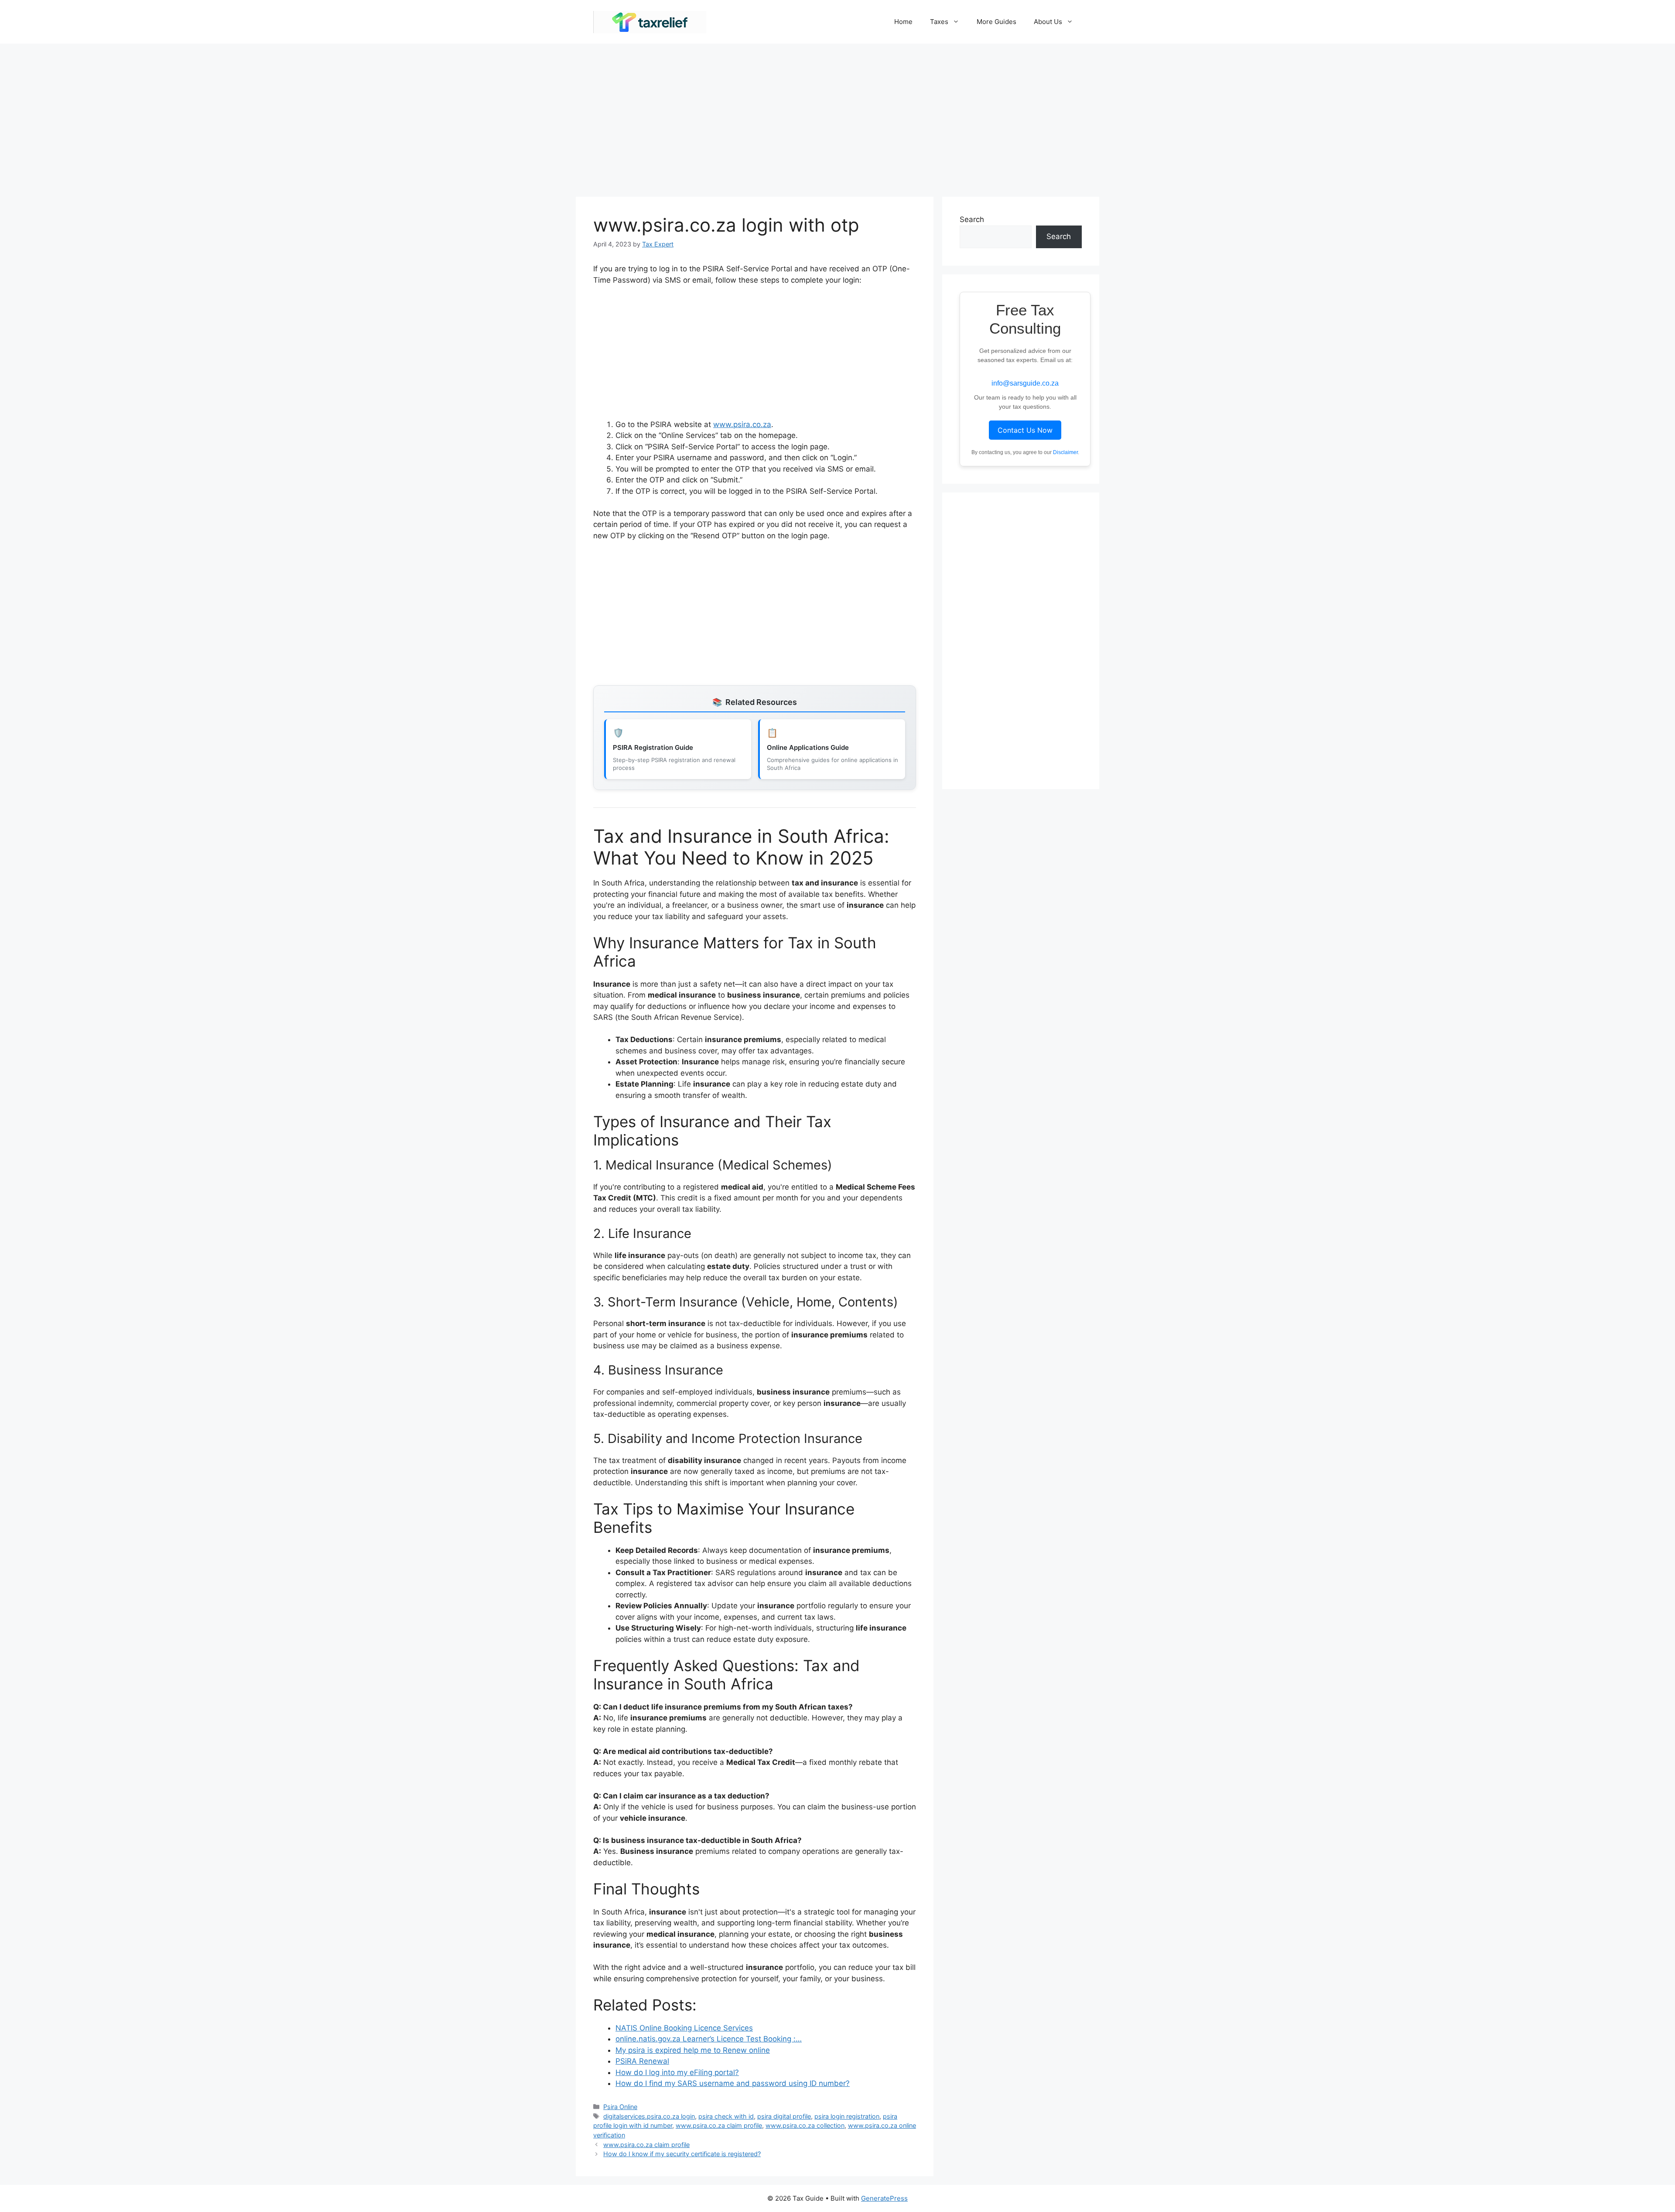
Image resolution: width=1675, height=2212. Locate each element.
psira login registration (847, 2116)
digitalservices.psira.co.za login (649, 2116)
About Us (1048, 22)
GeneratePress (884, 2198)
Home (903, 22)
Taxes (939, 22)
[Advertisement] (837, 116)
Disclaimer (1065, 452)
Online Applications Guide (808, 747)
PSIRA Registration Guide (653, 747)
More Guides (996, 22)
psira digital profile (784, 2116)
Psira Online (620, 2107)
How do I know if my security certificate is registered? (682, 2154)
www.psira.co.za (742, 424)
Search (972, 219)
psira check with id (726, 2116)
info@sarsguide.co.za (1025, 383)
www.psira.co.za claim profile (719, 2125)
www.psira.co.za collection (805, 2125)
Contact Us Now (1025, 430)
